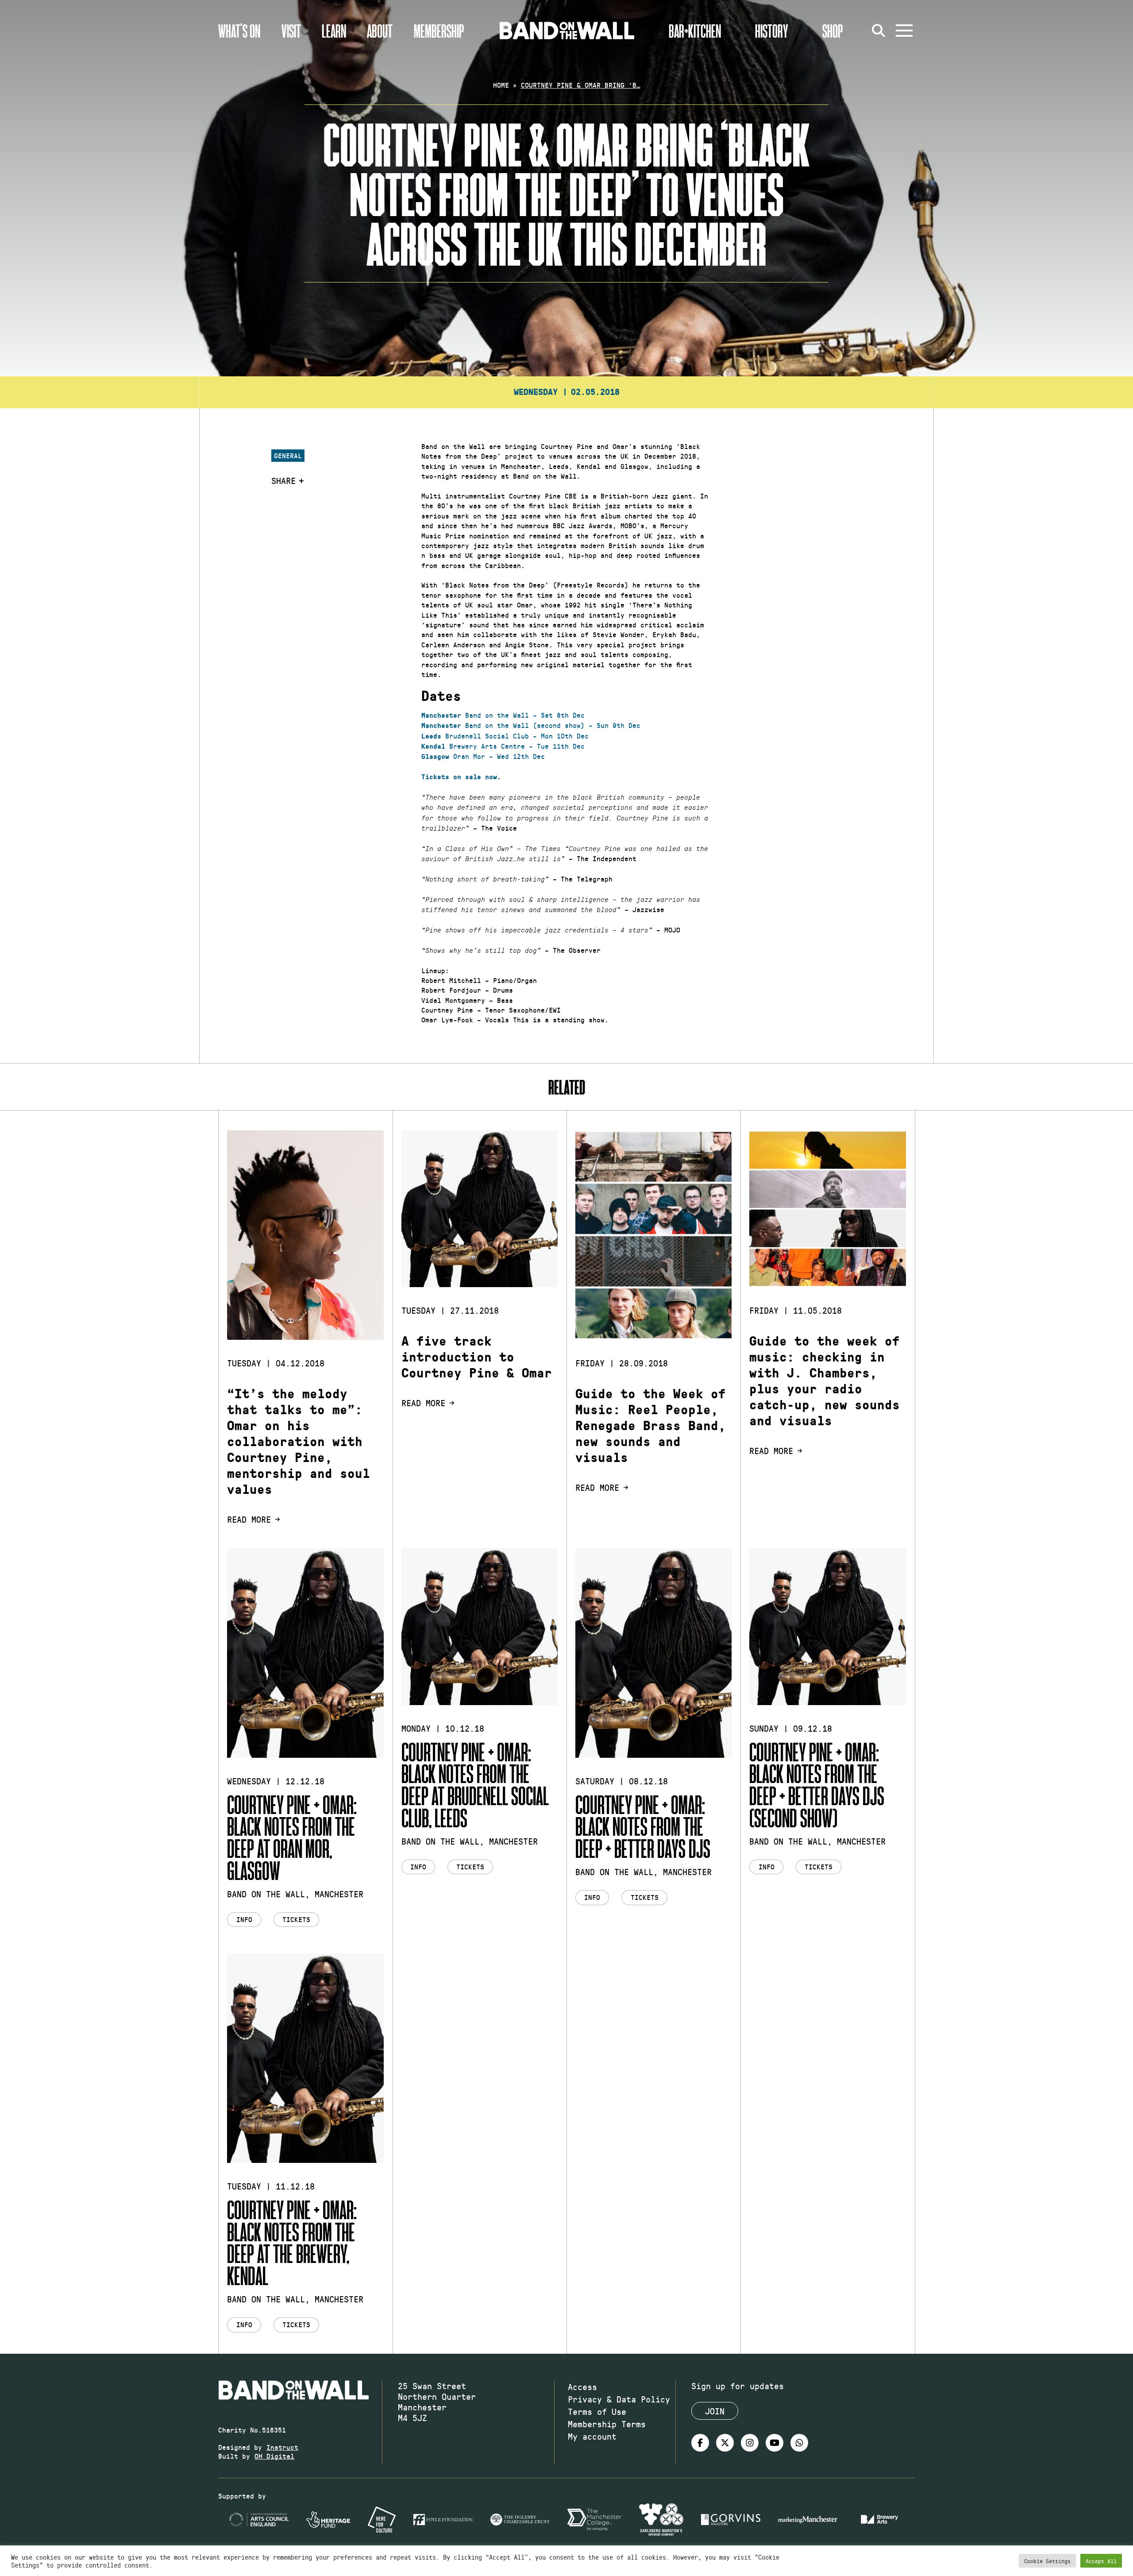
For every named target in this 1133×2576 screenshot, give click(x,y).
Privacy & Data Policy (619, 2399)
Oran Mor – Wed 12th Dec (483, 756)
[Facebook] (700, 2443)
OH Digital (274, 2456)
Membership (439, 31)
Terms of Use (597, 2411)
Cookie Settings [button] (1047, 2561)
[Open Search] (879, 31)
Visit (291, 31)
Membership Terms (607, 2424)
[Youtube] (775, 2443)
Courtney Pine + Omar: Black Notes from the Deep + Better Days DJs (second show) (817, 1784)
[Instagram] (750, 2443)
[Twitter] (725, 2443)
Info (244, 1919)
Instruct (282, 2447)
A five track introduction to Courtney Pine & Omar (477, 1357)
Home (501, 85)
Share (283, 480)
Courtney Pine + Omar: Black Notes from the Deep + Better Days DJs (643, 1826)
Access (582, 2386)
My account (592, 2436)
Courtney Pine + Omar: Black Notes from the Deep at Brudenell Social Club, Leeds (475, 1784)
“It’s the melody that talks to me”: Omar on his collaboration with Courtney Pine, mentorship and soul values (299, 1442)
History (772, 31)
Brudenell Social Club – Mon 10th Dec (505, 736)
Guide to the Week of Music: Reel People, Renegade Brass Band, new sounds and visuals (651, 1426)
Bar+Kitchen (695, 31)
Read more (249, 1519)
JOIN (715, 2411)
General (288, 455)
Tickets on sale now (459, 777)
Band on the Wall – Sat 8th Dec (503, 715)
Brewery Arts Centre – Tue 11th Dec (503, 746)
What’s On (239, 31)
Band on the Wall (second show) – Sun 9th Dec (531, 725)
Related (567, 1087)
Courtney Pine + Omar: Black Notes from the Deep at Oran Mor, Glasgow (292, 1837)
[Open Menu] (904, 31)
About (380, 31)
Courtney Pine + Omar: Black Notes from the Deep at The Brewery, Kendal (292, 2242)
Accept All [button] (1101, 2561)
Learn (334, 31)
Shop (833, 31)
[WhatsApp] (799, 2443)
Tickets (296, 1919)
